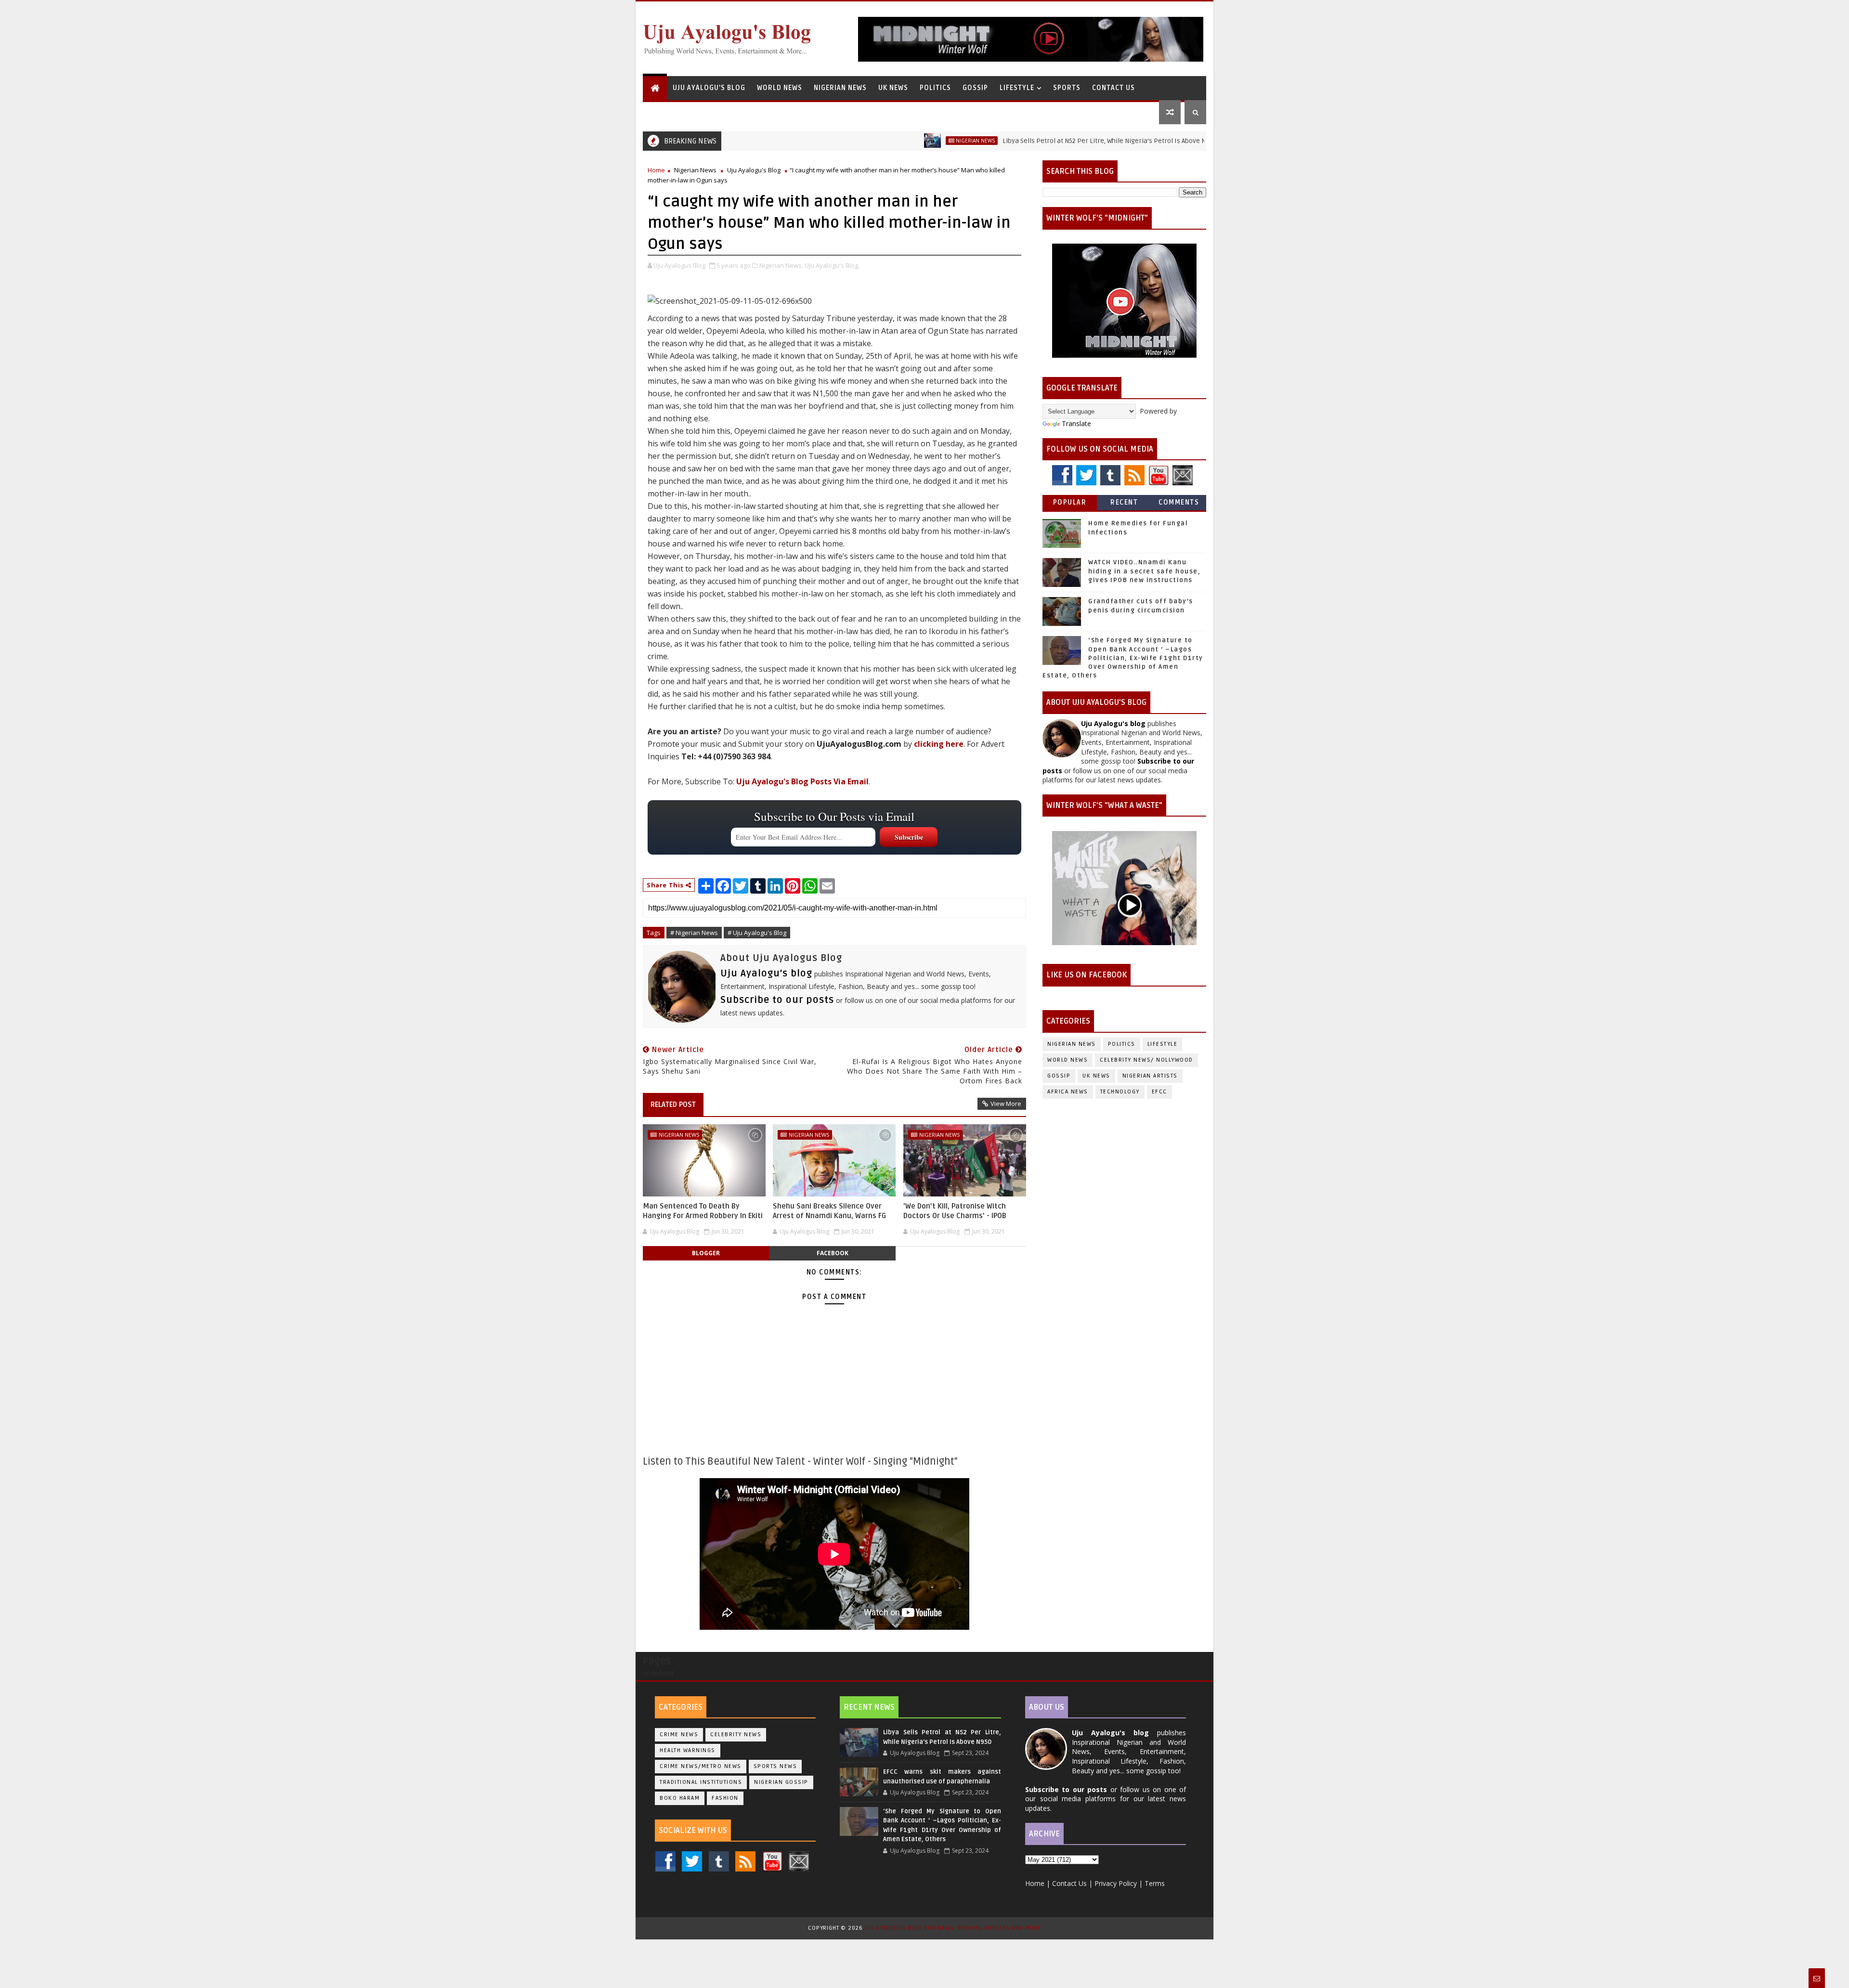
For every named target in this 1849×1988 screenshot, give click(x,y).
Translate (1076, 423)
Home (656, 170)
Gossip (975, 88)
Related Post (673, 1104)
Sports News (775, 1766)
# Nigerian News (694, 933)
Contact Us (1113, 88)
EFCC (1159, 1092)
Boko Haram (680, 1798)
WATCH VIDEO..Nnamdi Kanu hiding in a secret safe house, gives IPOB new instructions (1144, 571)
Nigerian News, (781, 265)
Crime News (679, 1735)
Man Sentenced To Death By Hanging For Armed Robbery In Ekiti (703, 1211)
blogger (706, 1253)
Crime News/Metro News (701, 1766)
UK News (893, 88)
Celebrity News (736, 1735)
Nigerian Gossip (781, 1782)
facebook (833, 1253)
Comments (1179, 502)
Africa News (1068, 1092)
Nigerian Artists (1150, 1076)
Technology (1120, 1092)
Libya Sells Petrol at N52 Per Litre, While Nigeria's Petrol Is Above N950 (1026, 141)
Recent (1124, 502)
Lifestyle (1017, 88)
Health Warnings (688, 1750)
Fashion (725, 1798)
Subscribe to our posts (777, 1000)
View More (1006, 1104)
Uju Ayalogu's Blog (709, 88)
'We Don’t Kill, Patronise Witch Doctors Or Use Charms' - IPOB (955, 1211)
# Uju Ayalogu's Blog (757, 933)
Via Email (802, 781)
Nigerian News (840, 88)
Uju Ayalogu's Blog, (832, 265)
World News (780, 88)
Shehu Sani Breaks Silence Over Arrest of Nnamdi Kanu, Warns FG (829, 1211)
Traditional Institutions (701, 1782)
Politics (935, 88)
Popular (1070, 502)
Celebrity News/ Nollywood (1146, 1060)
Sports (1067, 88)
